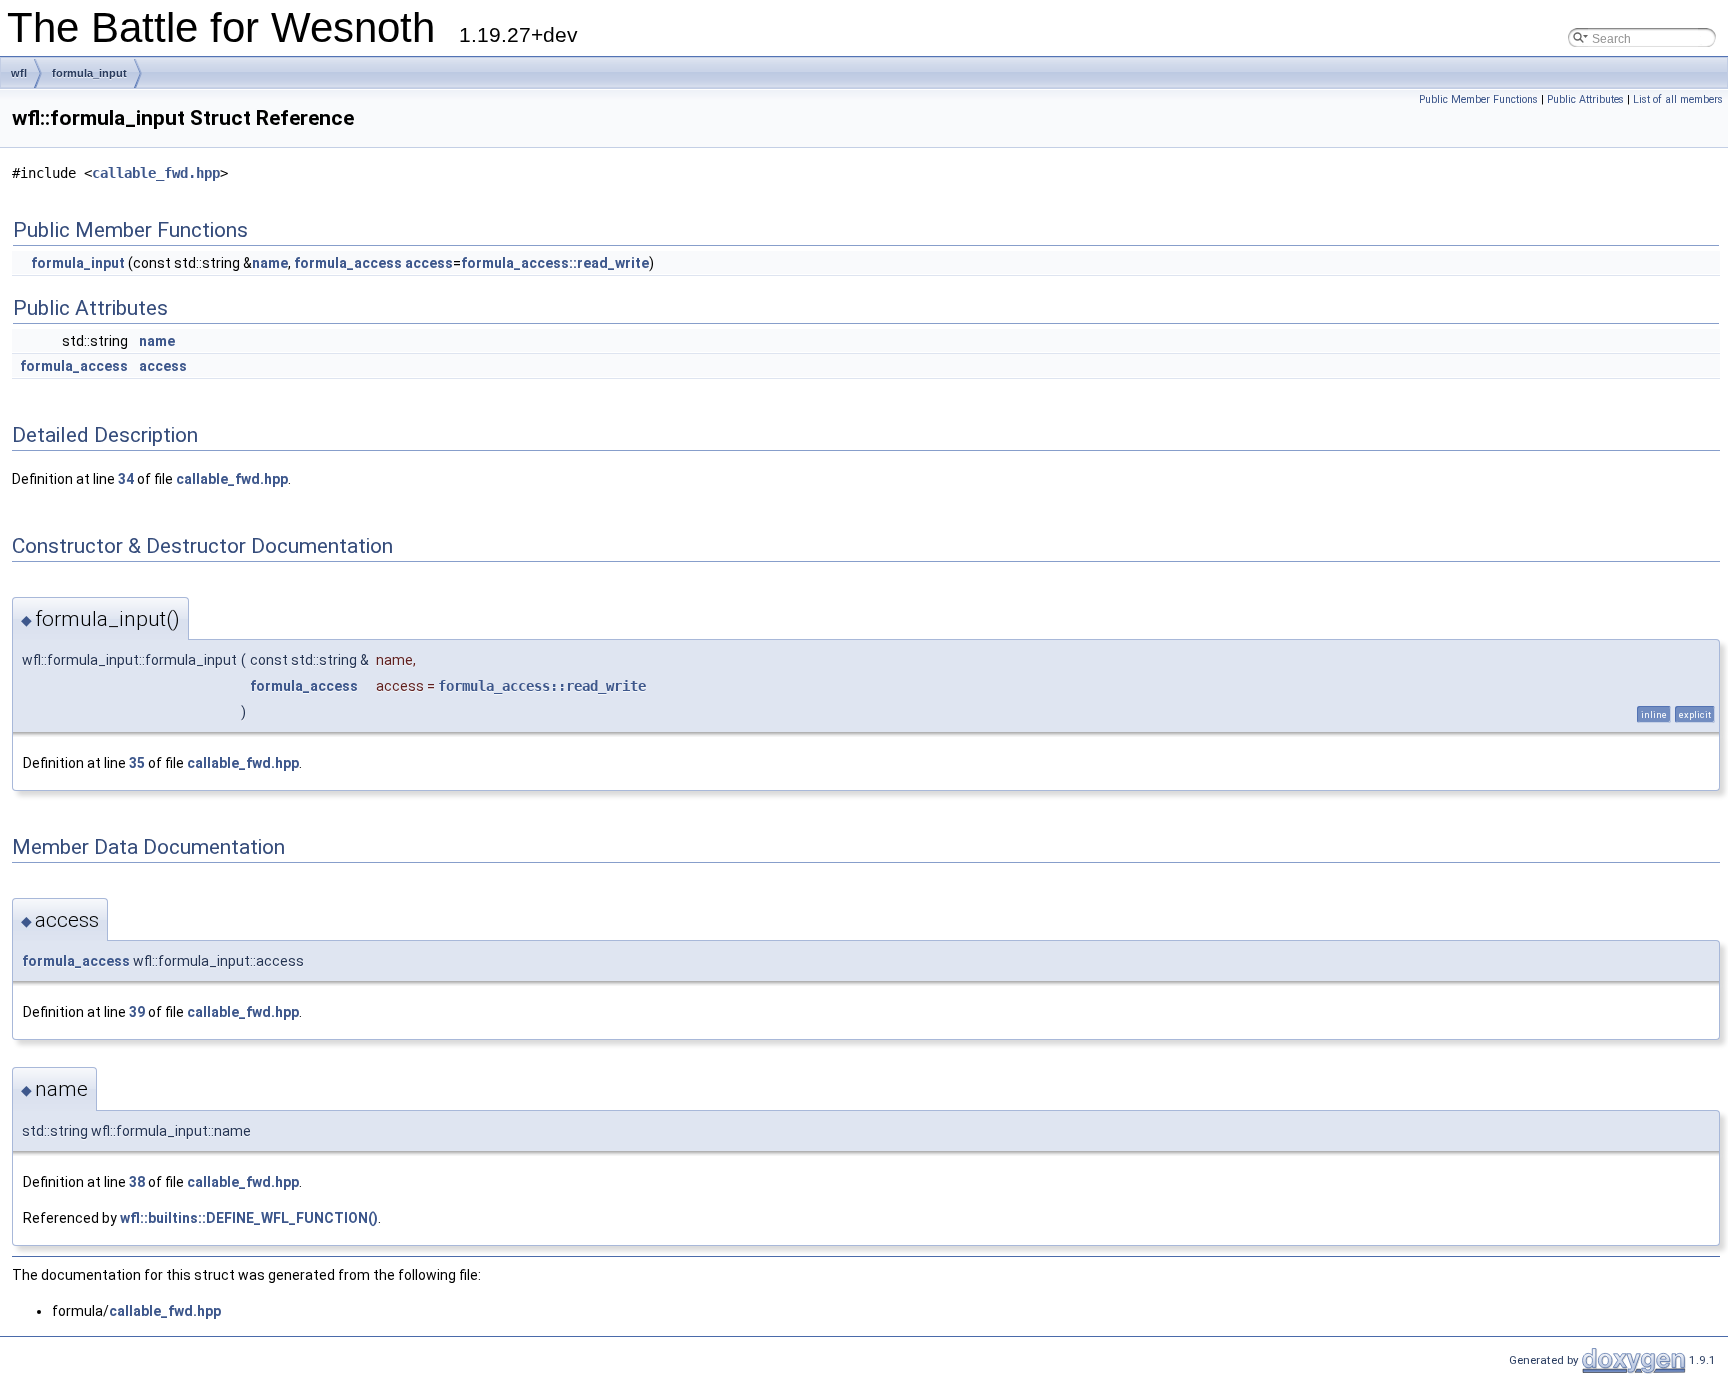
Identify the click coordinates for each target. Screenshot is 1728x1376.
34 (126, 479)
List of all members (1678, 99)
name (270, 263)
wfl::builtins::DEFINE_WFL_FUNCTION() (249, 1218)
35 (137, 763)
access (429, 263)
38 (137, 1182)
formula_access (348, 263)
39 (137, 1012)
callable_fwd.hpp (156, 173)
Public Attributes (1585, 99)
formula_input (89, 73)
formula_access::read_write (555, 263)
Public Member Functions (1478, 99)
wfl (19, 73)
